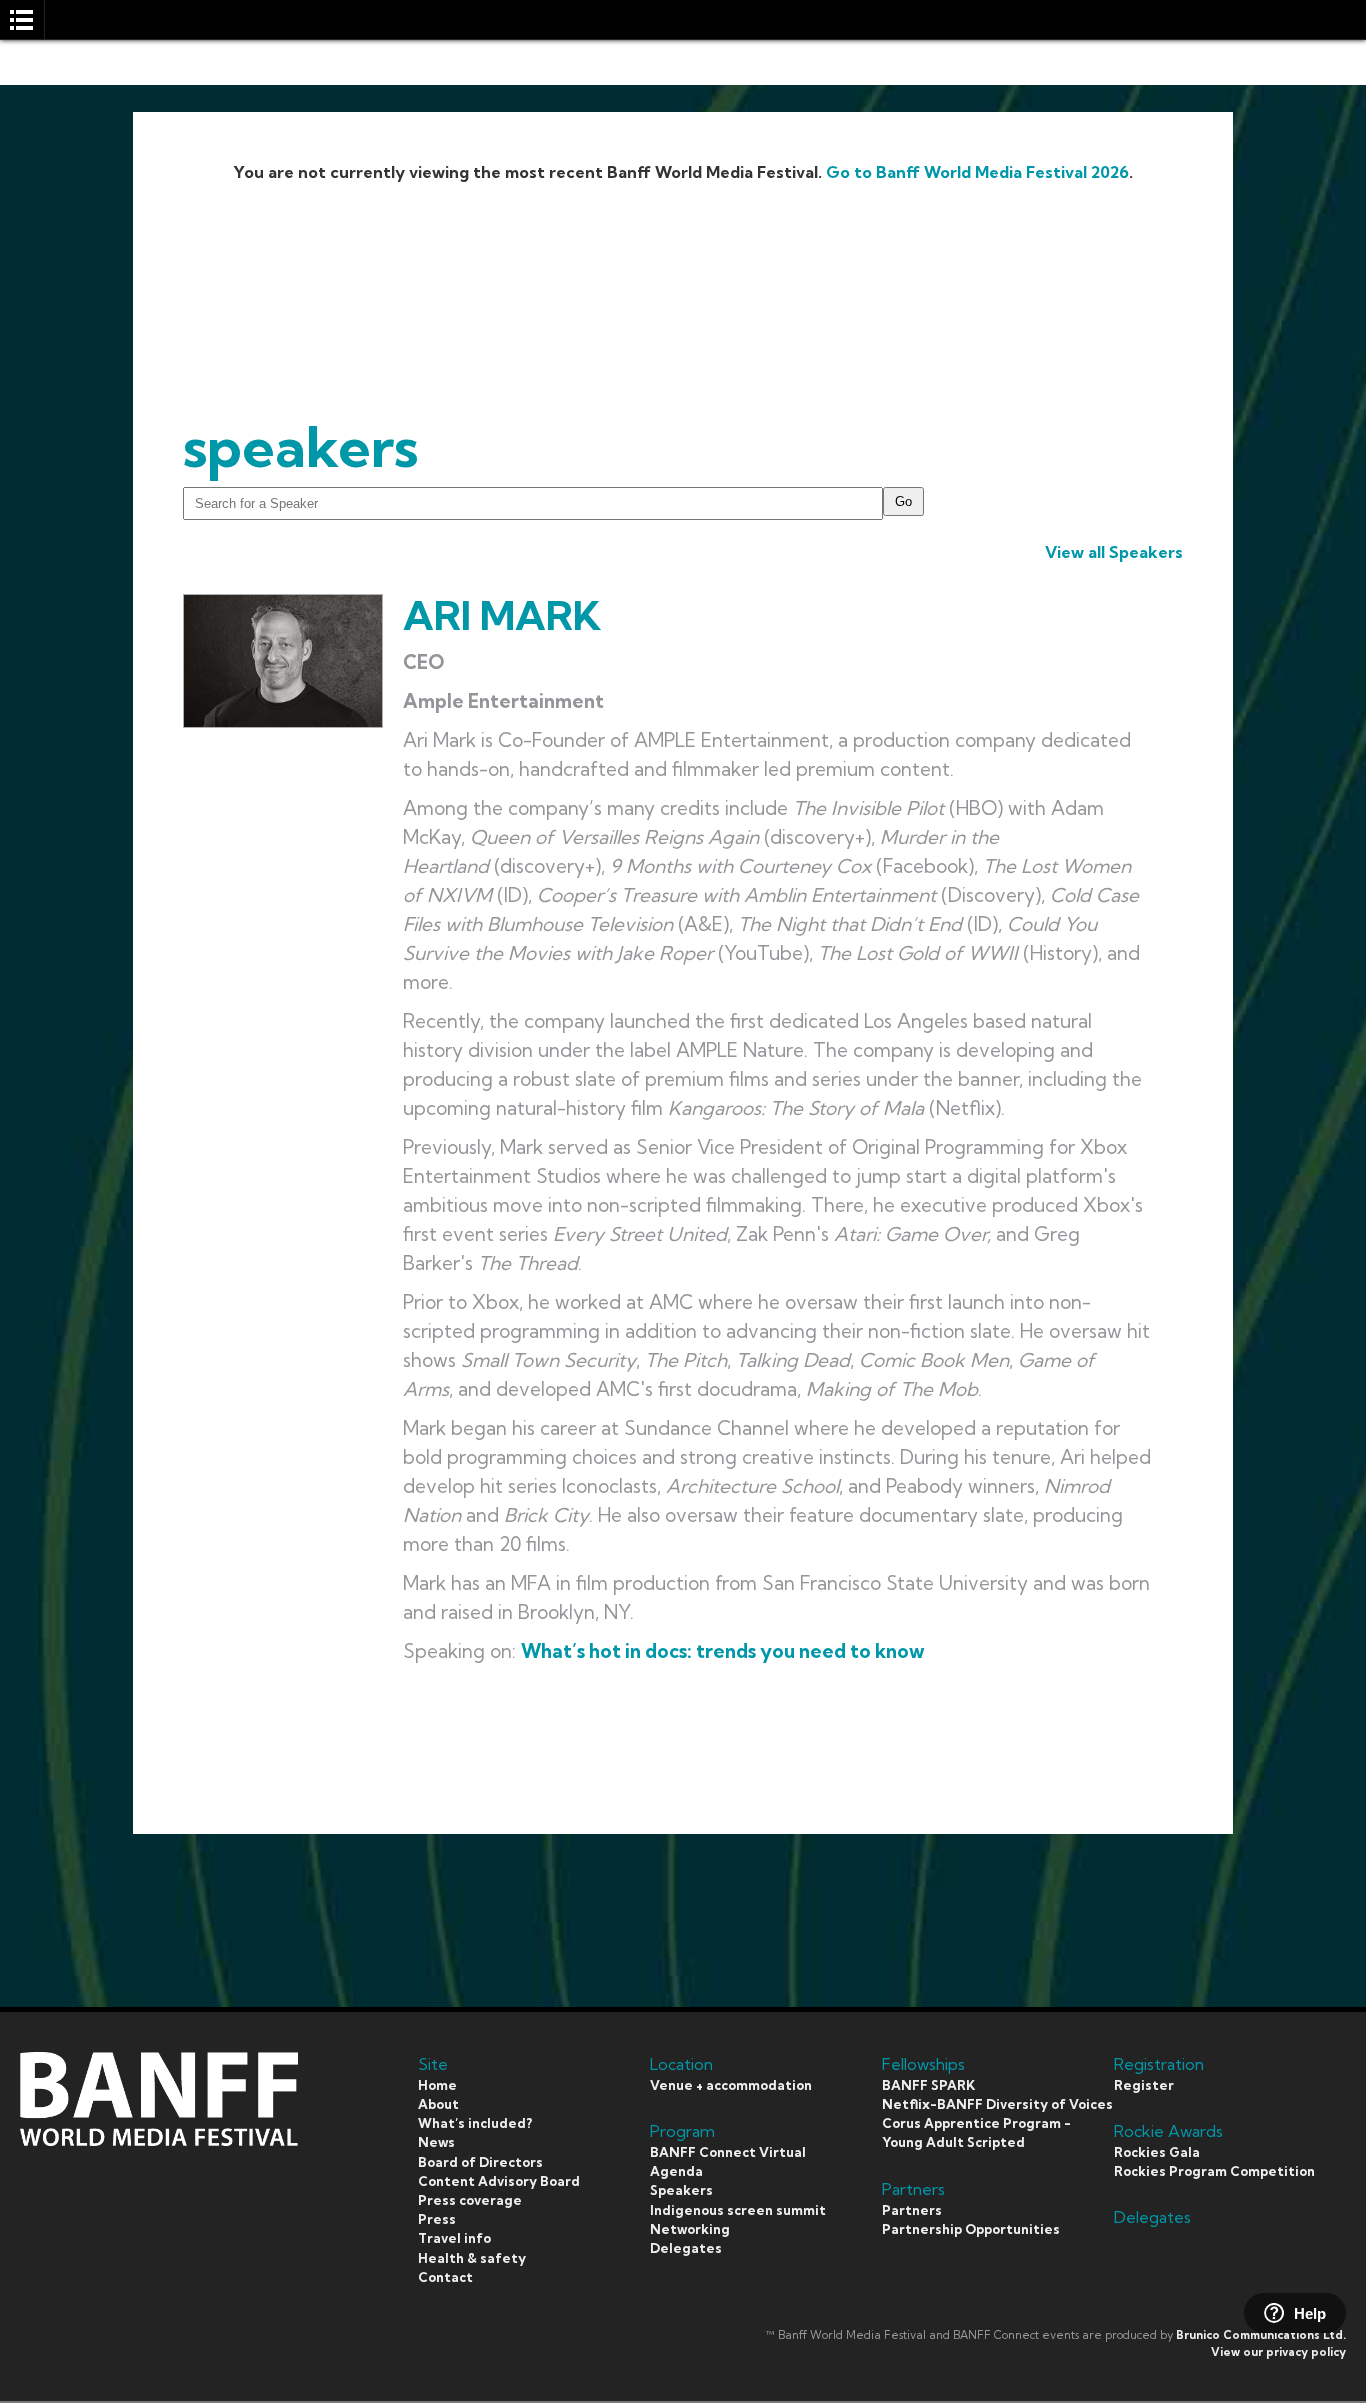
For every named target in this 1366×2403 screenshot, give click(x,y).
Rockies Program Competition (1214, 2171)
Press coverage (470, 2200)
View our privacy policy (1278, 2352)
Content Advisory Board (499, 2181)
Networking (690, 2229)
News (436, 2142)
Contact (445, 2277)
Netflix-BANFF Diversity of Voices (997, 2104)
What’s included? (475, 2123)
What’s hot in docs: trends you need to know (723, 1651)
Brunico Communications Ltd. (1261, 2335)
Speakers (681, 2190)
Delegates (686, 2248)
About (438, 2104)
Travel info (454, 2238)
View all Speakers (1114, 552)
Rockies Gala (1157, 2152)
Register (1144, 2085)
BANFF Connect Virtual (728, 2152)
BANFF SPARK (928, 2085)
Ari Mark (502, 615)
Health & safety (472, 2258)
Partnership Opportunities (971, 2229)
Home (437, 2085)
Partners (912, 2210)
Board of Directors (480, 2162)
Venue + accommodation (731, 2085)
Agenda (676, 2171)
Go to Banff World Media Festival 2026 (977, 172)
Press (437, 2219)
